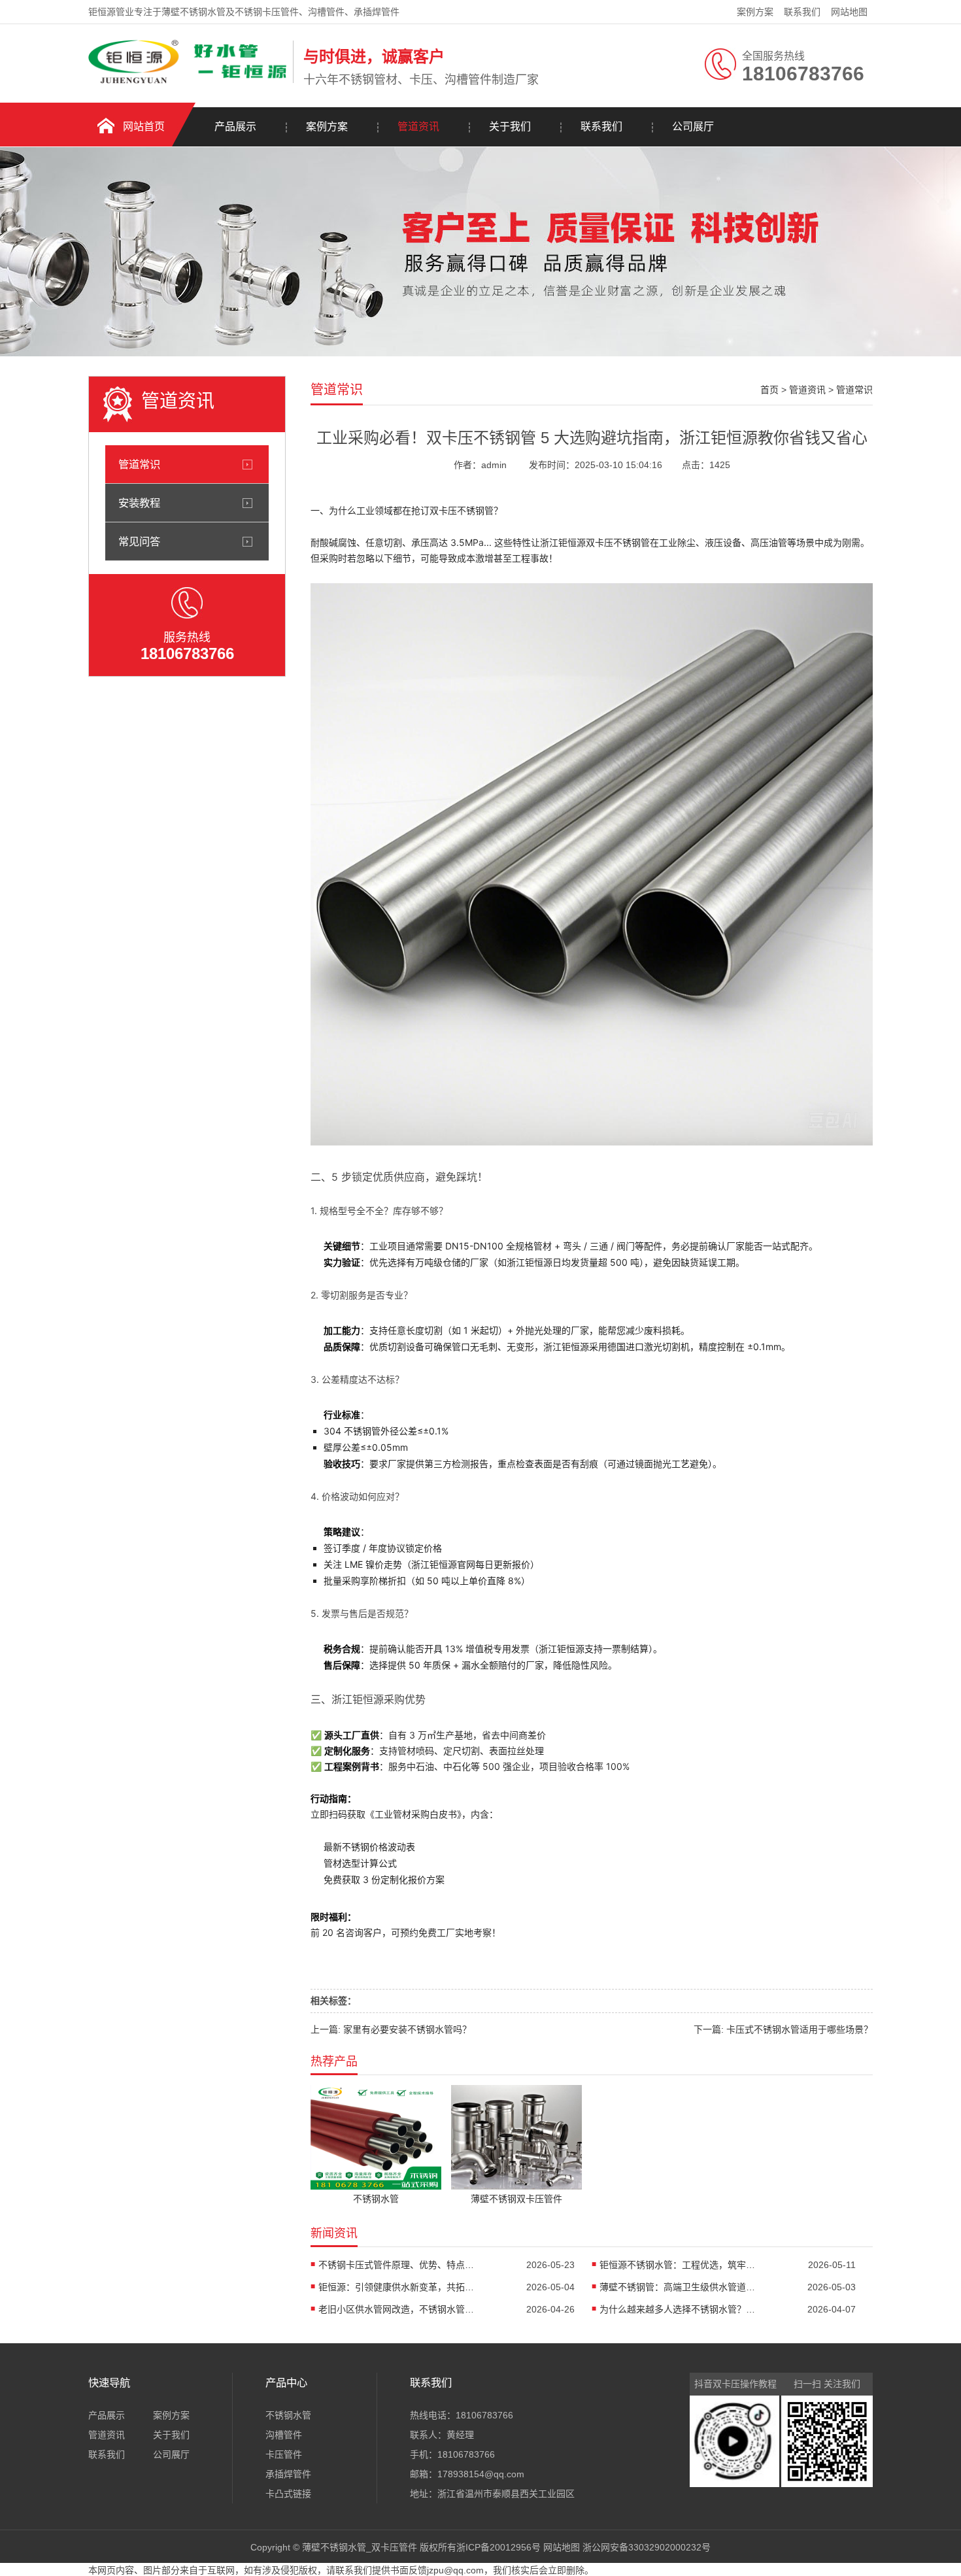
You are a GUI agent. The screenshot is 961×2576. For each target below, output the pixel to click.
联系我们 (802, 12)
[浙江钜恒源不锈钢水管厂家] (187, 80)
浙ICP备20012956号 (498, 2547)
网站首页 (144, 127)
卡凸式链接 (288, 2494)
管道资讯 (418, 127)
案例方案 (755, 12)
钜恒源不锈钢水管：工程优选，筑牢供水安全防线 (678, 2265)
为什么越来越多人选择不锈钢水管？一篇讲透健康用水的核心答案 (678, 2309)
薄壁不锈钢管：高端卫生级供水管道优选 (678, 2287)
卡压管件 (284, 2454)
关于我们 (510, 127)
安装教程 (139, 503)
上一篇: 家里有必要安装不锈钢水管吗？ (391, 2029)
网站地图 (849, 12)
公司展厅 (693, 127)
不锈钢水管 (288, 2415)
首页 (769, 390)
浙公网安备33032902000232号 (647, 2547)
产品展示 (235, 127)
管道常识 (139, 464)
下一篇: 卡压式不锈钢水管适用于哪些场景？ (783, 2029)
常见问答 (139, 541)
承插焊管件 (288, 2474)
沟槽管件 (284, 2435)
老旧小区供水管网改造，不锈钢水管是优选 (397, 2309)
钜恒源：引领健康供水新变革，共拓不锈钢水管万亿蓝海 (397, 2287)
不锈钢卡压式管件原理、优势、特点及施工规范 (397, 2265)
